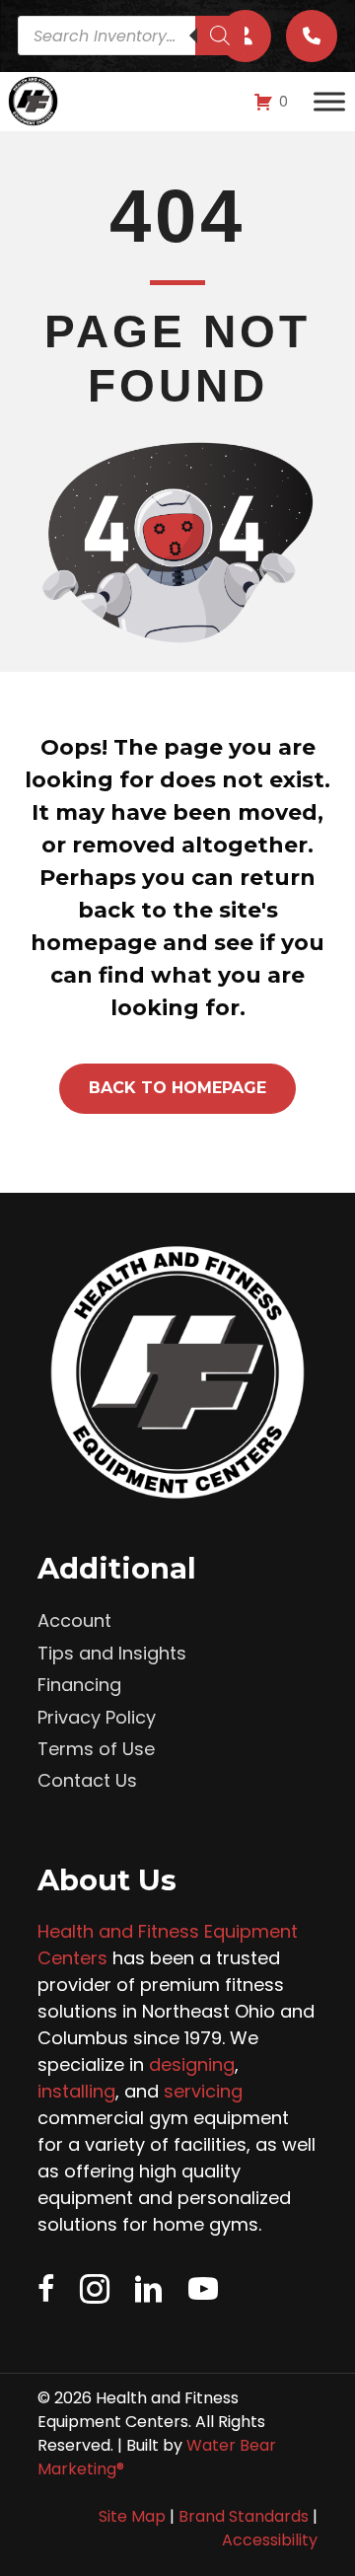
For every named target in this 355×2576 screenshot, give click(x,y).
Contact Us (87, 1780)
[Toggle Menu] (329, 102)
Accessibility (270, 2540)
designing (192, 2064)
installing (76, 2091)
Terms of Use (96, 1749)
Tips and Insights (112, 1653)
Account (74, 1620)
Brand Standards (244, 2516)
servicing (203, 2091)
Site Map (132, 2516)
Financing (79, 1685)
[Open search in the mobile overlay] (131, 36)
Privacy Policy (97, 1717)
